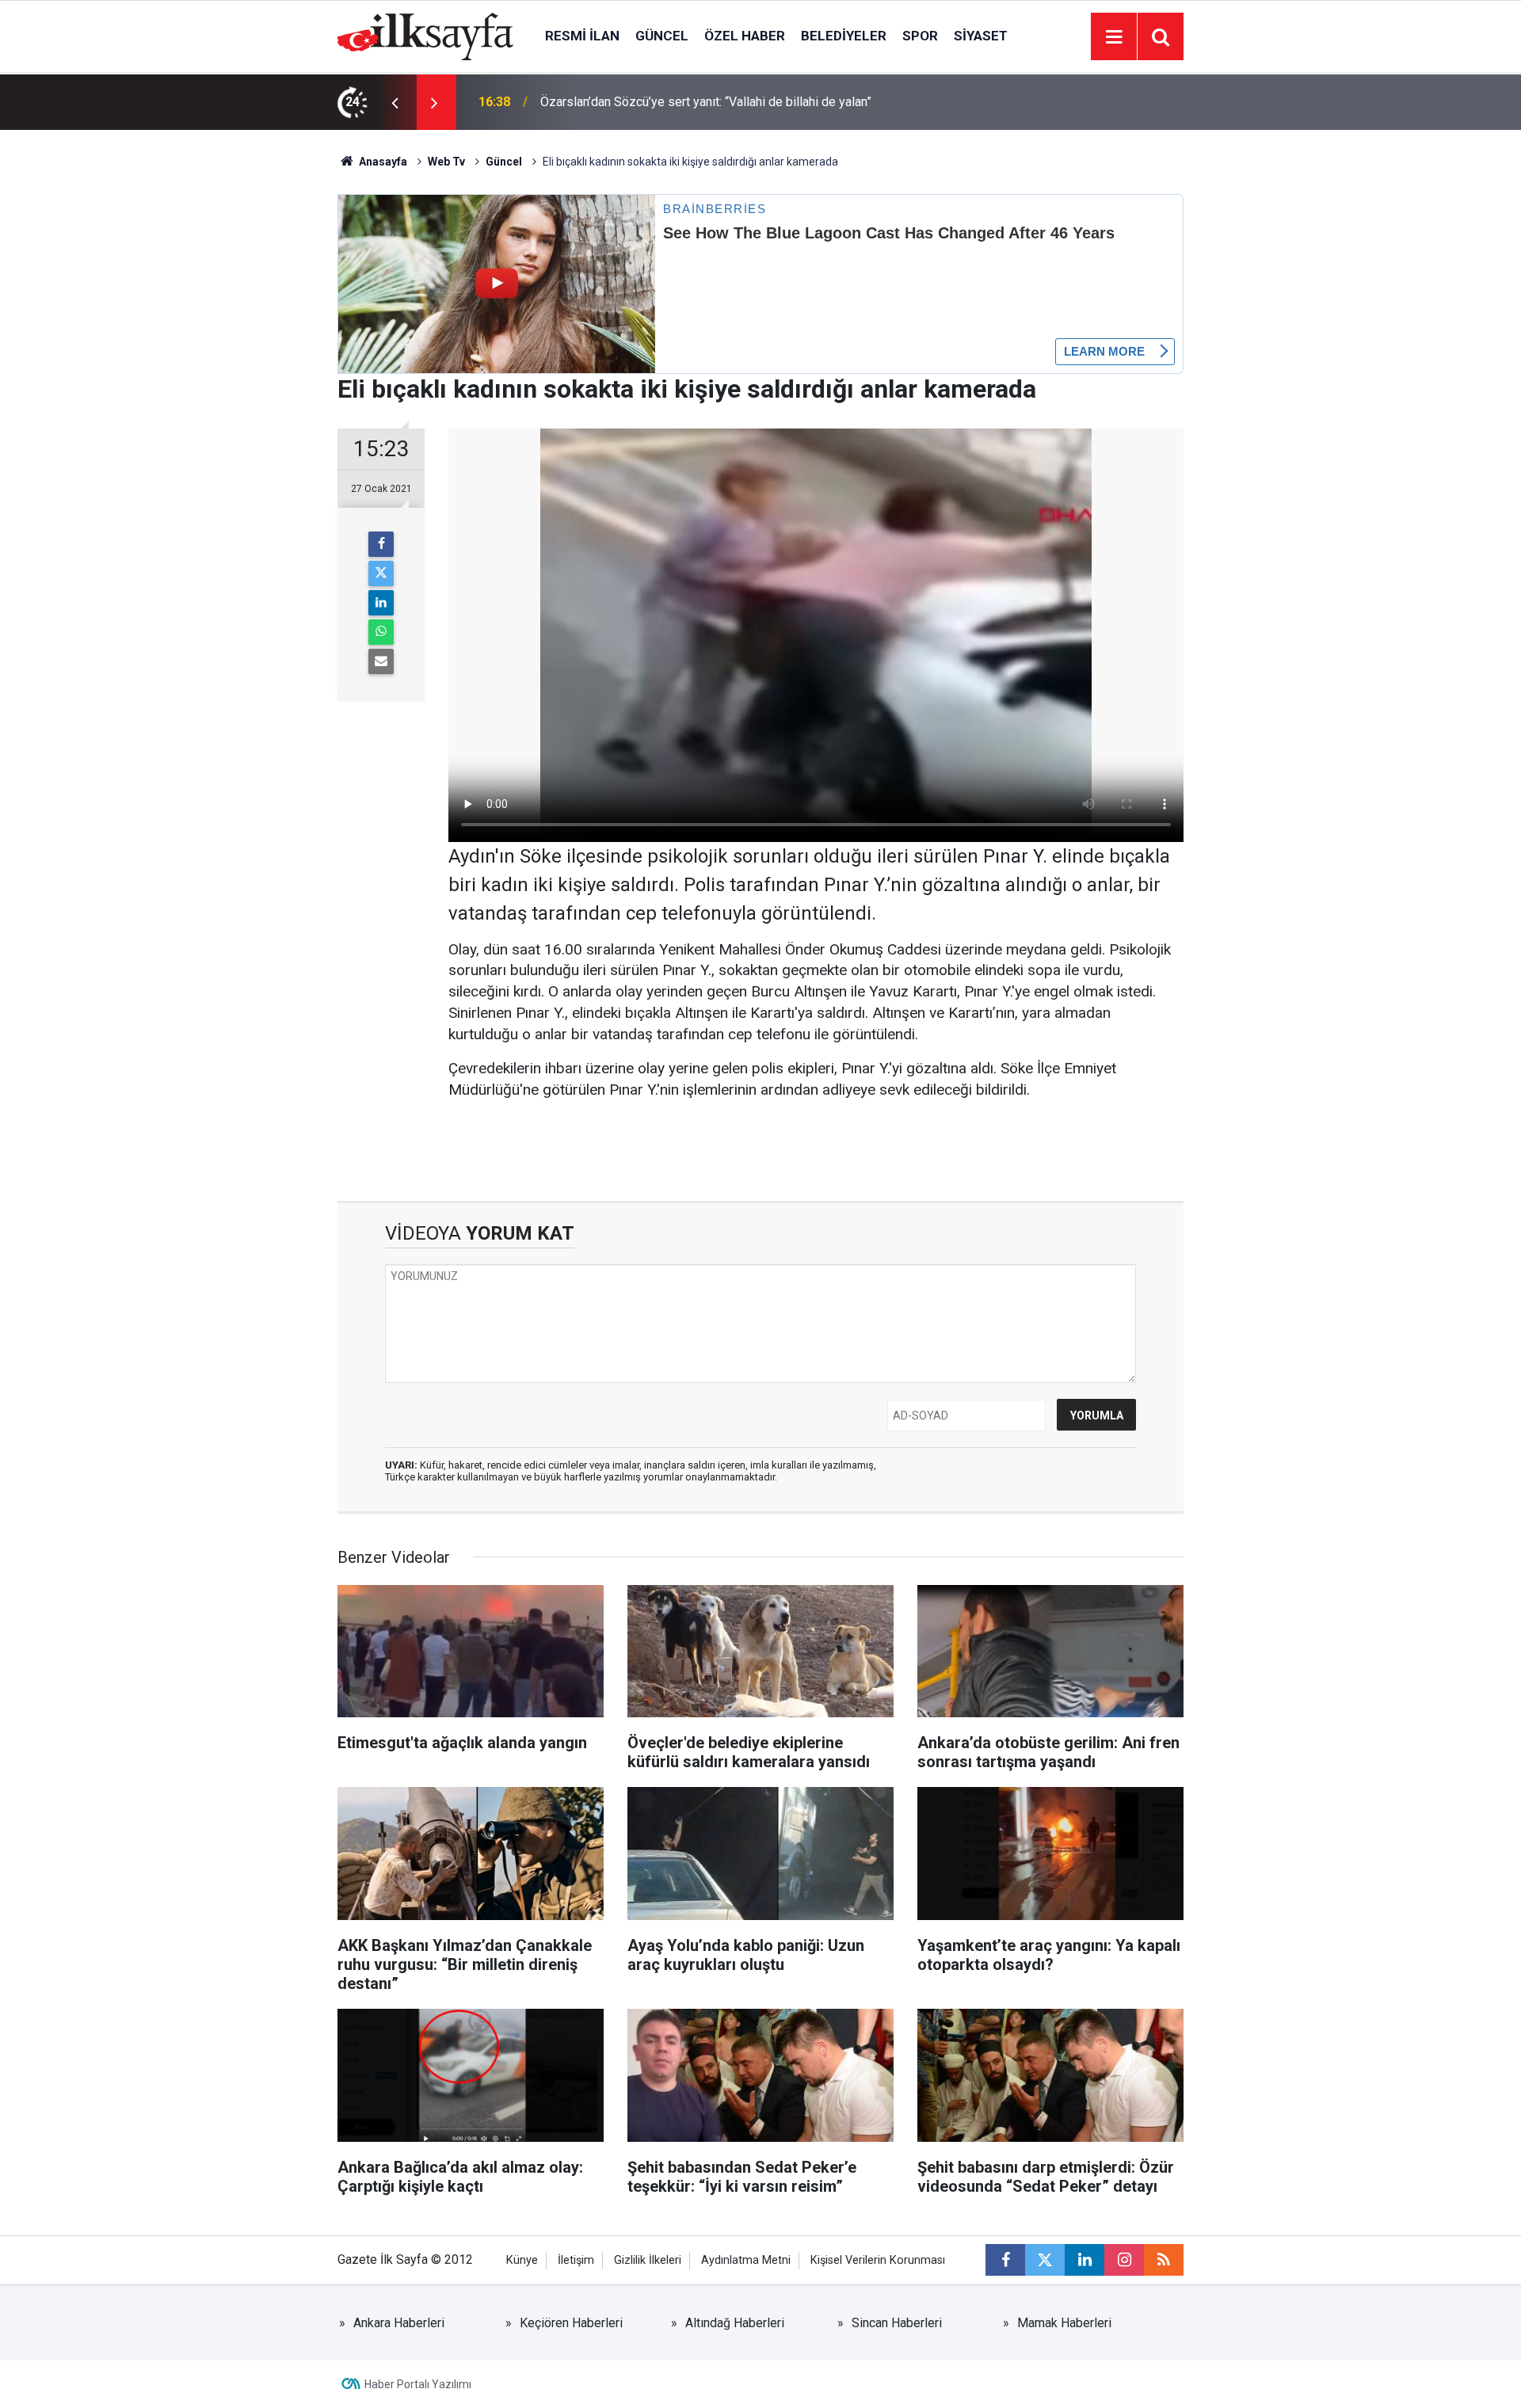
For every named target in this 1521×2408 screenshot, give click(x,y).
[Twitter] (381, 573)
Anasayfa (382, 162)
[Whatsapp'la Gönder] (381, 632)
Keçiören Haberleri (571, 2323)
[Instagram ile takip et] (1124, 2260)
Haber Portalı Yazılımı (418, 2384)
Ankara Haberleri (399, 2323)
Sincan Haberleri (897, 2323)
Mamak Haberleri (1064, 2323)
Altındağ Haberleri (735, 2323)
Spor (920, 36)
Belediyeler (844, 36)
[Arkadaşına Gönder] (381, 661)
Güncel (662, 36)
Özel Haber (745, 36)
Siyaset (981, 36)
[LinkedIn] (381, 603)
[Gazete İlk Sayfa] (425, 35)
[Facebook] (381, 544)
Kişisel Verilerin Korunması (878, 2260)
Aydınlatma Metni (746, 2260)
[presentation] (395, 102)
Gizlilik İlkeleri (648, 2260)
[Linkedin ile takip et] (1085, 2260)
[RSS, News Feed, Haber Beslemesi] (1164, 2260)
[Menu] (1114, 37)
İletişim (576, 2260)
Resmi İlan (582, 36)
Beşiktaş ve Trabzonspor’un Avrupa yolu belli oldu (677, 102)
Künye (522, 2260)
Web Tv (446, 162)
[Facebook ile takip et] (1005, 2260)
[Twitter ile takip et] (1045, 2260)
